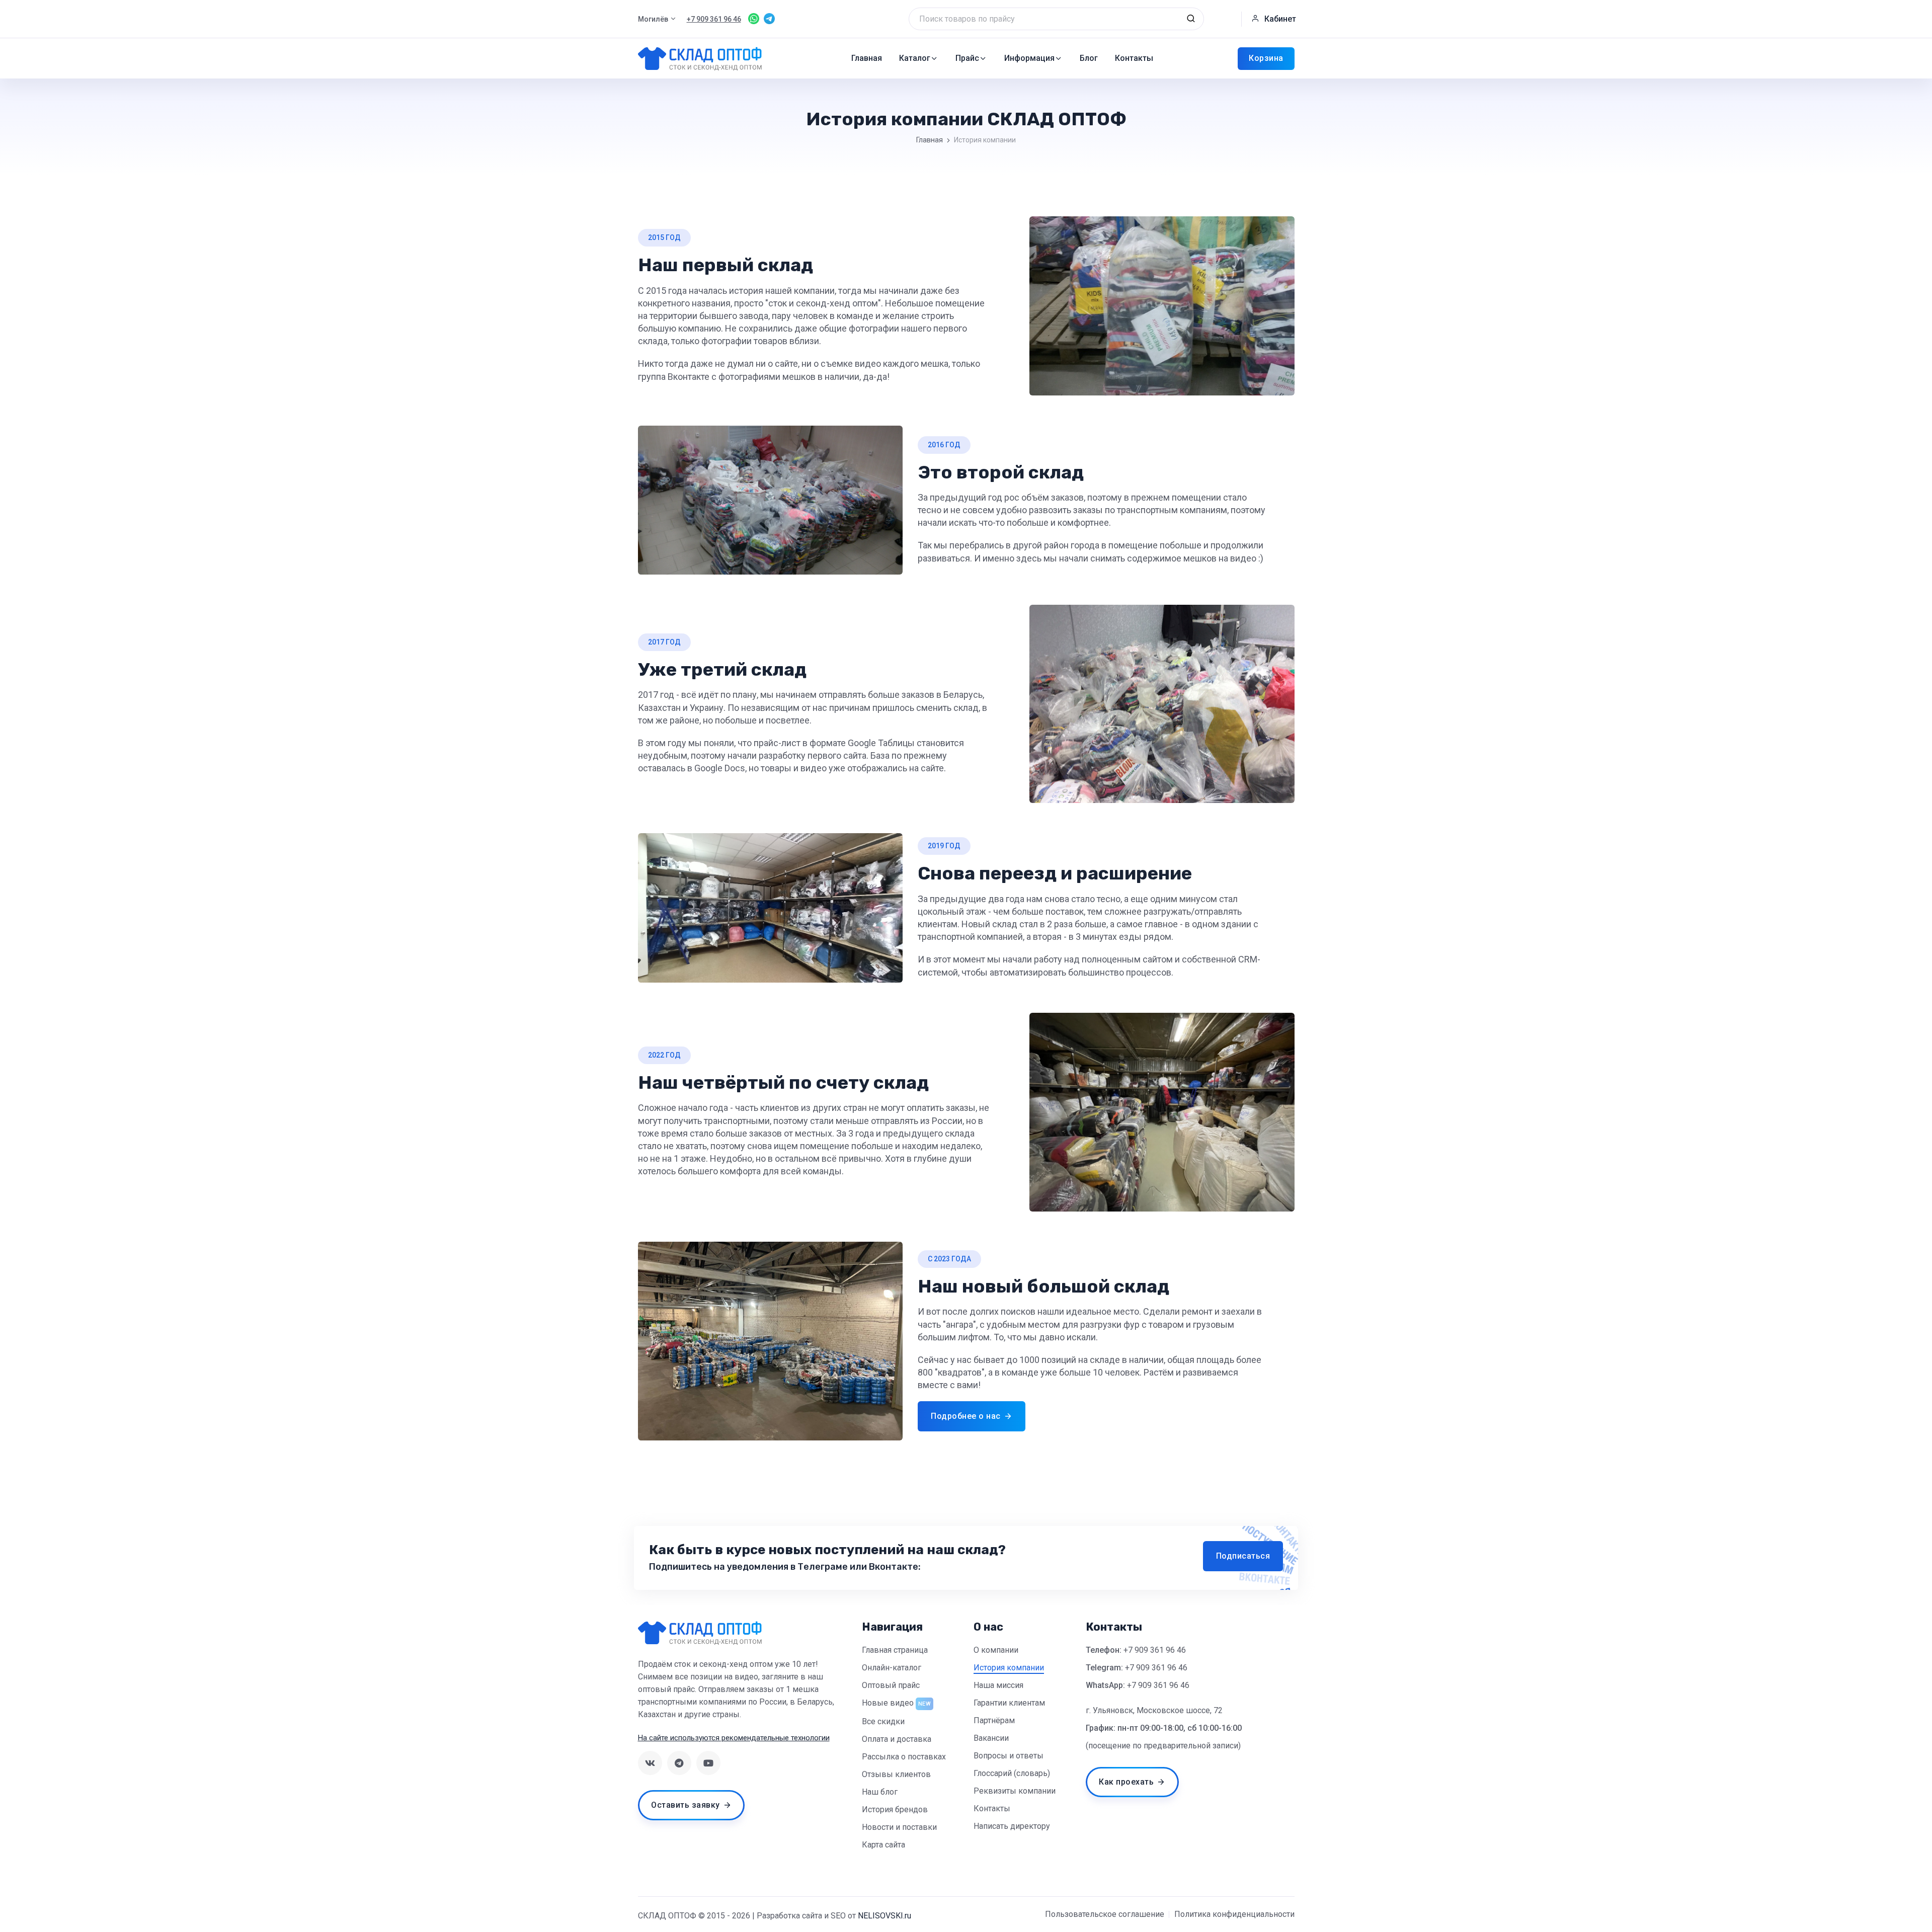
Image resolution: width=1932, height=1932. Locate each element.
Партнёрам (994, 1720)
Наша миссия (998, 1685)
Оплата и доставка (897, 1739)
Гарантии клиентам (1009, 1703)
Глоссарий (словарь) (1012, 1773)
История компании (1009, 1668)
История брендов (895, 1809)
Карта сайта (883, 1845)
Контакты (1134, 58)
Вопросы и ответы (1009, 1756)
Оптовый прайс (891, 1685)
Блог (1089, 58)
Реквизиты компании (1015, 1791)
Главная (867, 58)
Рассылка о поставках (904, 1757)
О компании (996, 1650)
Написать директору (1012, 1826)
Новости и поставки (899, 1827)
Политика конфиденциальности (1234, 1914)
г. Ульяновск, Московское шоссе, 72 (1154, 1710)
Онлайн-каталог (892, 1668)
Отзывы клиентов (896, 1774)
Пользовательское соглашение (1105, 1914)
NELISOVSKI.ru (884, 1916)
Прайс (967, 58)
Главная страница (895, 1650)
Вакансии (991, 1738)
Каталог (915, 58)
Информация (1029, 58)
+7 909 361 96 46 (1155, 1650)
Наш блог (880, 1792)
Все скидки (883, 1721)
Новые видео (888, 1703)
